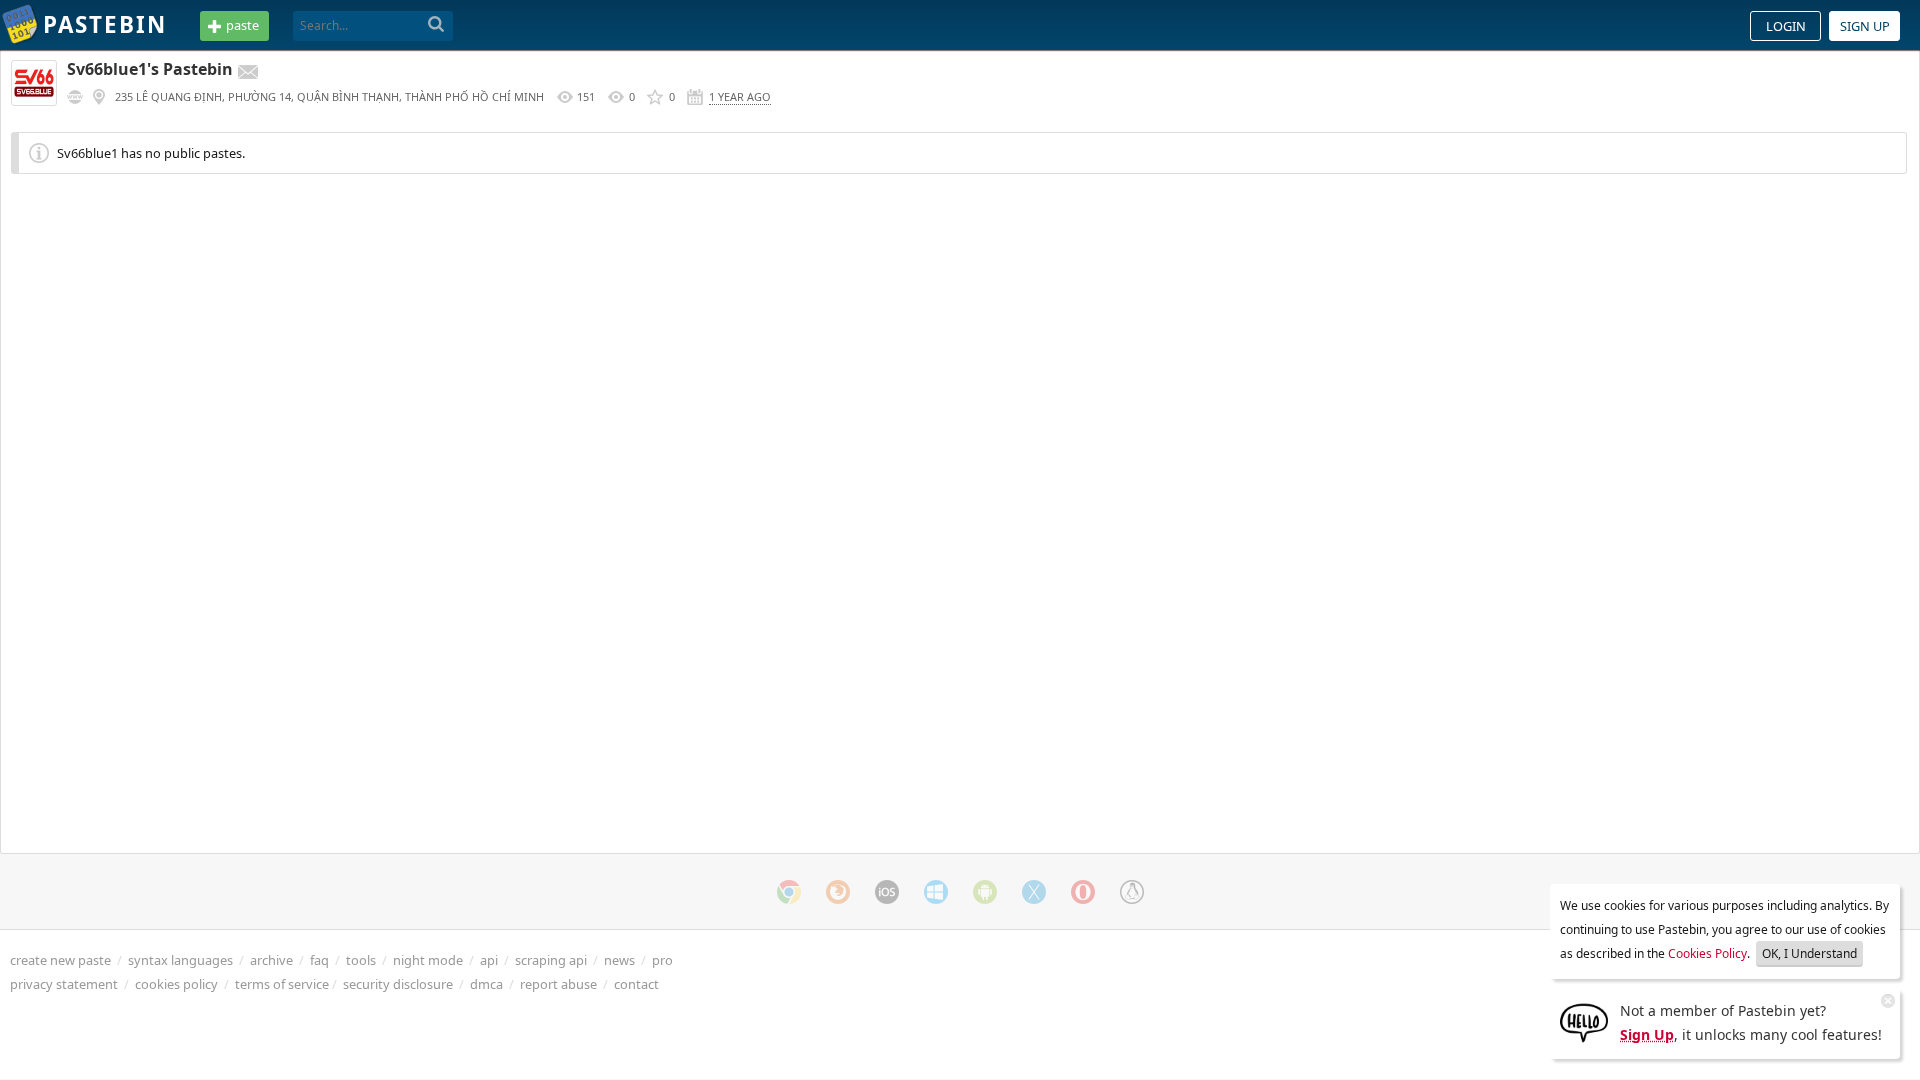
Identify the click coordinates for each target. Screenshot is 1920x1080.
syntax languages (180, 960)
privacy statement (64, 984)
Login (1786, 26)
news (619, 960)
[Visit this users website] (75, 97)
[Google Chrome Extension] (789, 892)
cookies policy (176, 984)
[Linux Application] (1132, 892)
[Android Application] (985, 892)
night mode (428, 960)
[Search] (436, 25)
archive (271, 960)
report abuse (558, 984)
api (489, 960)
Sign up (1865, 26)
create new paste (60, 960)
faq (319, 960)
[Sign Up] (1584, 1021)
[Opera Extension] (1083, 892)
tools (361, 960)
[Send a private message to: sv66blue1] (248, 72)
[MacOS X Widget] (1034, 892)
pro (662, 960)
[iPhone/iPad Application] (887, 892)
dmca (486, 984)
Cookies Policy (1707, 953)
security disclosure (398, 984)
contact (636, 984)
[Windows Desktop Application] (936, 892)
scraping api (551, 960)
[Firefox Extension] (838, 892)
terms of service (282, 984)
